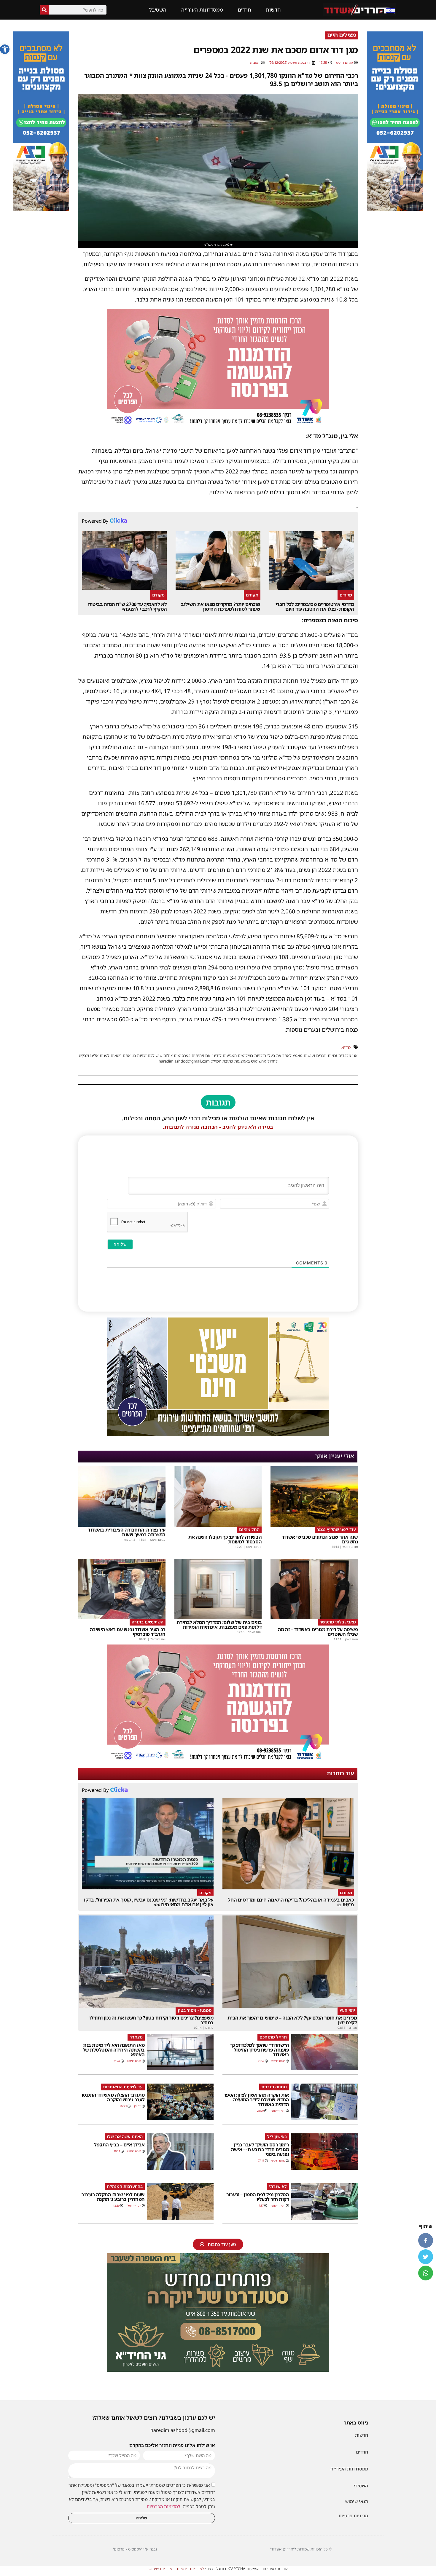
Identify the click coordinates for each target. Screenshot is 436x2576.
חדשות (273, 10)
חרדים (244, 10)
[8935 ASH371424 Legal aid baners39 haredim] (218, 1434)
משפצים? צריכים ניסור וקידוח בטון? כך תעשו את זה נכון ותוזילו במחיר (151, 2020)
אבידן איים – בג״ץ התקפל (119, 2145)
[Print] (395, 209)
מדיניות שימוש (160, 2569)
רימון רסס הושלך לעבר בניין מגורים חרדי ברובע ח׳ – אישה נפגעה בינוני (260, 2149)
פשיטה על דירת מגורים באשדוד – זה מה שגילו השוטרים (318, 1632)
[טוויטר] (426, 2257)
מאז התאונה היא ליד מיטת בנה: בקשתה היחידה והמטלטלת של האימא (114, 2050)
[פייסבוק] (426, 2240)
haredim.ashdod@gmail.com (183, 2430)
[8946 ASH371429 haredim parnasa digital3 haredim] (218, 425)
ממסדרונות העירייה (202, 10)
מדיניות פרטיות (353, 2516)
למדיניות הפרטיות (163, 2506)
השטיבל (158, 10)
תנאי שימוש (357, 2501)
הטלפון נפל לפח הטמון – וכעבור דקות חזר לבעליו (258, 2197)
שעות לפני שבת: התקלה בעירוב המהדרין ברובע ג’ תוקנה (113, 2197)
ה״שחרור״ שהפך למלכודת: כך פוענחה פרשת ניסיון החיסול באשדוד (260, 2050)
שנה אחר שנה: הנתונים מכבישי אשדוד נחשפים (320, 1539)
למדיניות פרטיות (190, 2569)
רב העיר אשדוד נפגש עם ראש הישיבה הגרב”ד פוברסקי (128, 1632)
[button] (5, 49)
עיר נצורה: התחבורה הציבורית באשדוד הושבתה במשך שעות (126, 1532)
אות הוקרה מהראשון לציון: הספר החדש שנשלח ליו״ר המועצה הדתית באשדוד (256, 2100)
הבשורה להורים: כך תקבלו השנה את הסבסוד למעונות (225, 1539)
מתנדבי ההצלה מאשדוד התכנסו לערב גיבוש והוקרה (113, 2097)
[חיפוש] (44, 10)
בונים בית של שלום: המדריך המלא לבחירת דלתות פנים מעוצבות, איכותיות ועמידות (219, 1625)
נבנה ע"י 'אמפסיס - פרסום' (135, 2549)
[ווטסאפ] (426, 2273)
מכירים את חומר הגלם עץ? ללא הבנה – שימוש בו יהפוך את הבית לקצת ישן (292, 2020)
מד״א (346, 1047)
